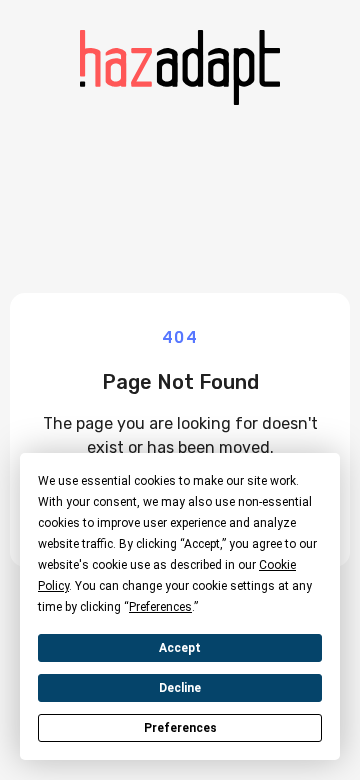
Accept (180, 648)
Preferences (180, 728)
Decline (180, 688)
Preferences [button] (160, 607)
